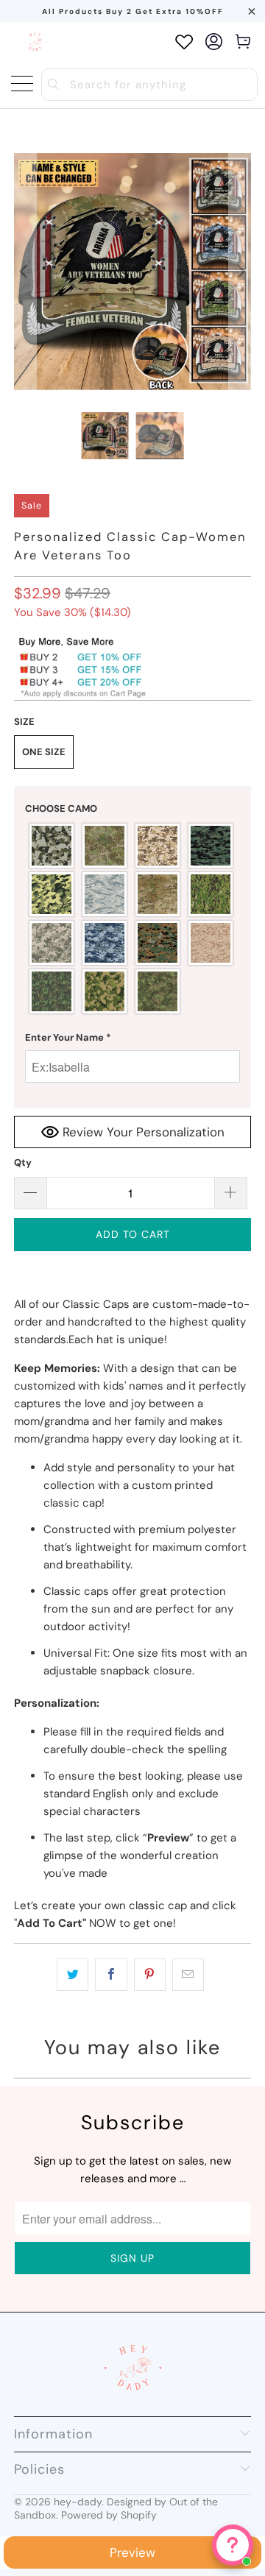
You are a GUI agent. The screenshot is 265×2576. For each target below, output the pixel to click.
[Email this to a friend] (188, 1975)
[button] (132, 809)
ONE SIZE (44, 752)
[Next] (240, 272)
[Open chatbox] (233, 2545)
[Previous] (25, 272)
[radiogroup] (132, 919)
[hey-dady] (35, 42)
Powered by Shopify (109, 2515)
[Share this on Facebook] (111, 1975)
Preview (132, 2552)
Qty (23, 1163)
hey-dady (78, 2502)
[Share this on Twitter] (73, 1975)
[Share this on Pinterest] (150, 1975)
